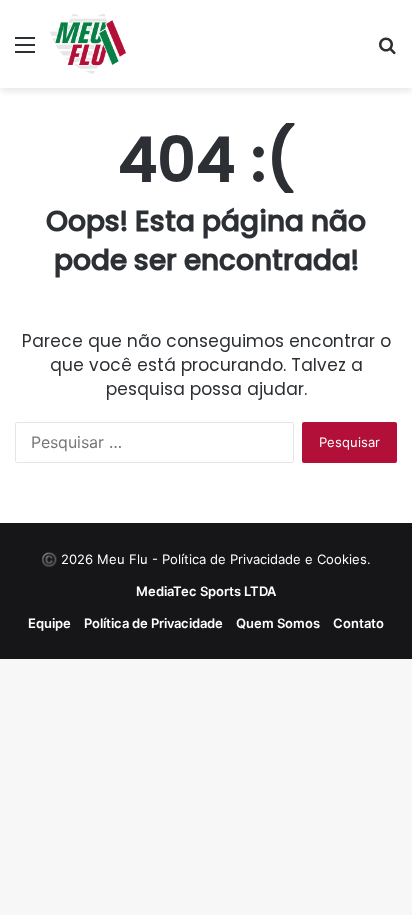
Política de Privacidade (153, 623)
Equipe (49, 623)
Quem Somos (278, 623)
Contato (358, 623)
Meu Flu (122, 559)
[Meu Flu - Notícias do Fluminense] (88, 44)
